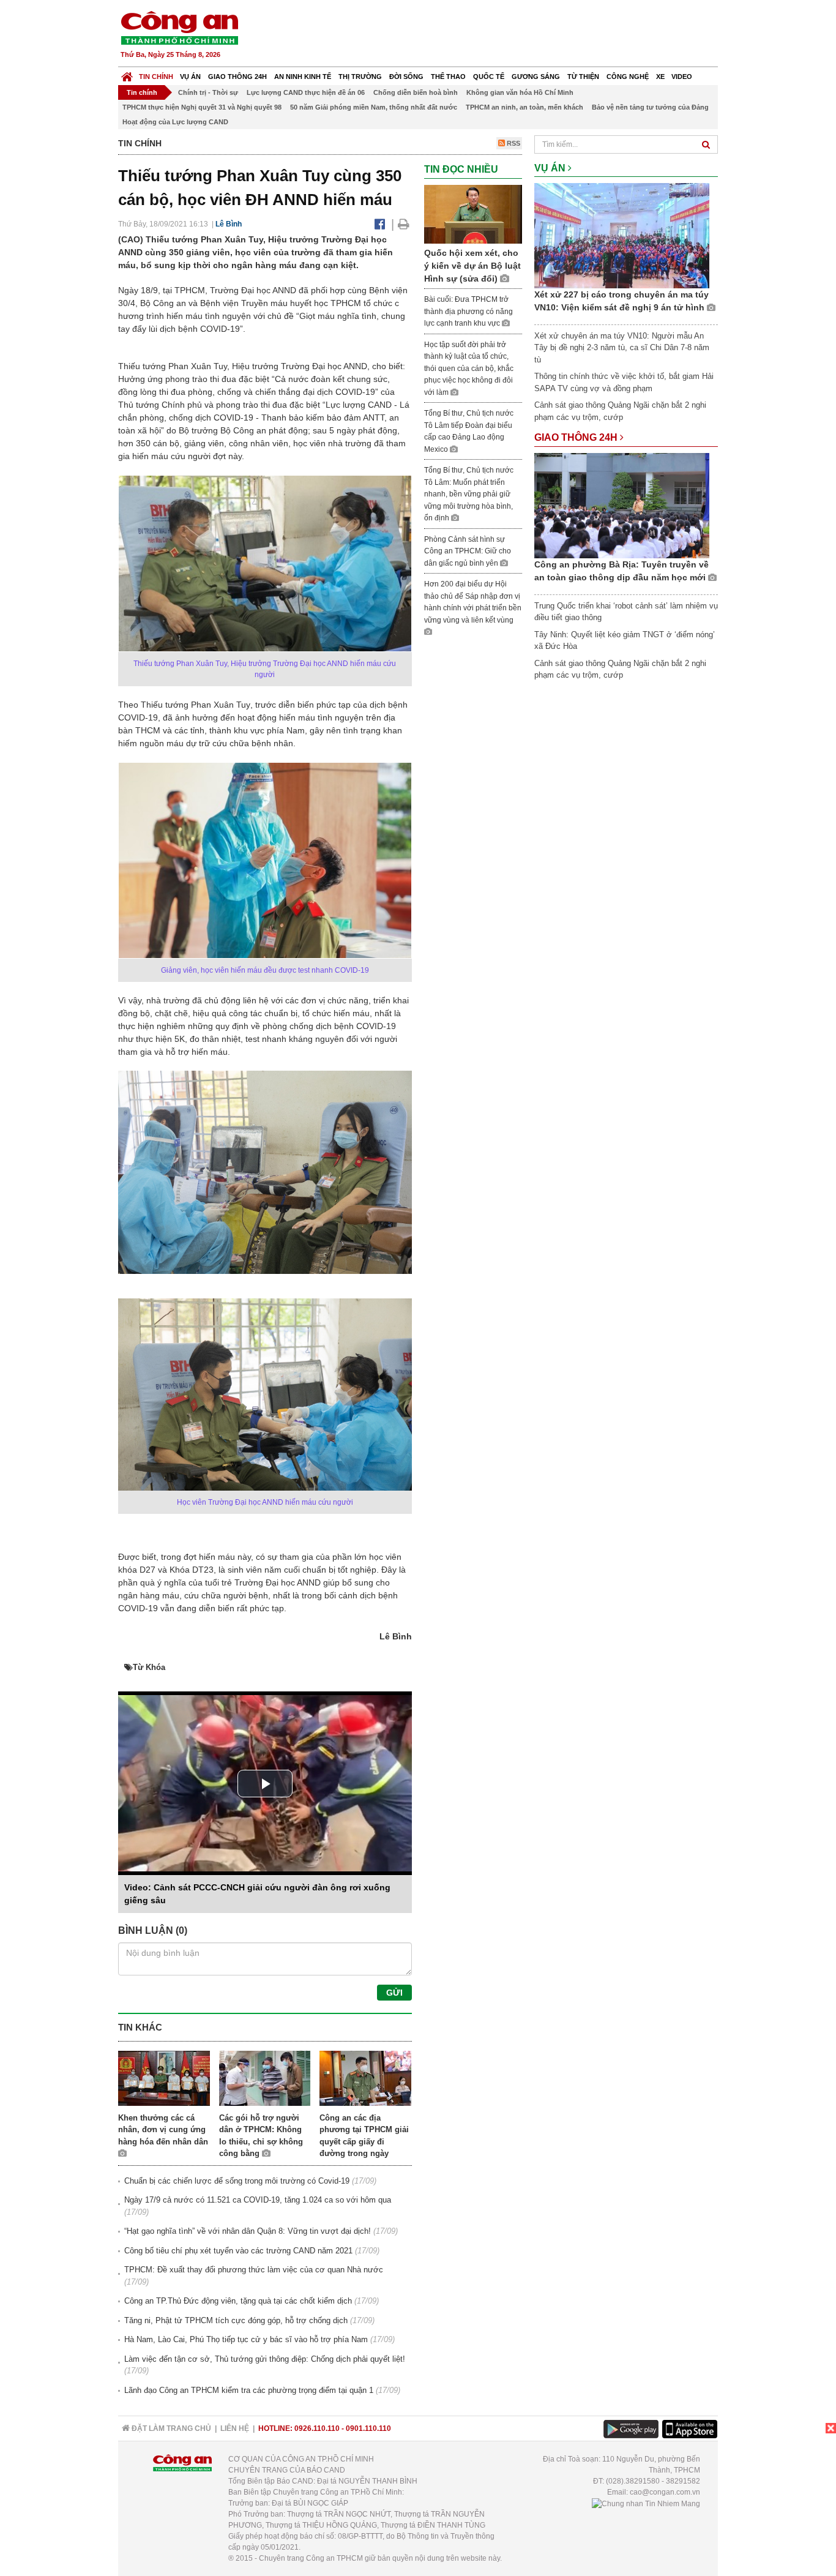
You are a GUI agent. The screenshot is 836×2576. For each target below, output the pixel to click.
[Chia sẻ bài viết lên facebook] (380, 224)
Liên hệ (235, 2428)
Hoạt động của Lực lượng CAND (175, 122)
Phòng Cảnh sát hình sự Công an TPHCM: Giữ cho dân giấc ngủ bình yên (468, 551)
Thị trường (360, 77)
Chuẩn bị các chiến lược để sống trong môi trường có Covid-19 (237, 2181)
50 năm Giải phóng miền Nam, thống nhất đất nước (374, 107)
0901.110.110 (368, 2428)
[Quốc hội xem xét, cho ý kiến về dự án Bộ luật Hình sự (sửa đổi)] (473, 213)
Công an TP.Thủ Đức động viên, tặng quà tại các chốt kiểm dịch (238, 2301)
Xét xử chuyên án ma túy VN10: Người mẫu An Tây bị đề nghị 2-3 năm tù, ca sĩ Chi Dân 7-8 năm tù (622, 348)
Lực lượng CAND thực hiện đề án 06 (306, 92)
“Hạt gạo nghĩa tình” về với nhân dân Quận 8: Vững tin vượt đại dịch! (248, 2231)
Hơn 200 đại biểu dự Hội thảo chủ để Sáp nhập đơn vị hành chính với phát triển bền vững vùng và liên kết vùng (473, 602)
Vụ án (190, 77)
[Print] (404, 224)
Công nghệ (628, 77)
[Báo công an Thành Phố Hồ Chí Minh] (179, 27)
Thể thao (448, 77)
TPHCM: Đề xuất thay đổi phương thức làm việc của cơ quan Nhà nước (254, 2270)
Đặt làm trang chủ (170, 2428)
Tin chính (156, 77)
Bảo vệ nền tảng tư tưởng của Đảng (650, 107)
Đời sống (406, 77)
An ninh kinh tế (303, 77)
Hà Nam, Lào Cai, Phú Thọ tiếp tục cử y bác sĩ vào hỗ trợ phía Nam (246, 2339)
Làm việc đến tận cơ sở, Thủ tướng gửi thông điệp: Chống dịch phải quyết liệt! (265, 2359)
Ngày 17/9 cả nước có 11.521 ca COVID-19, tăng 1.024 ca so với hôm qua (258, 2200)
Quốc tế (489, 77)
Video (682, 77)
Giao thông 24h (237, 77)
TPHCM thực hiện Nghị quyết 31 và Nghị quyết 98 (202, 107)
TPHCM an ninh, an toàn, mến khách (524, 107)
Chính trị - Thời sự (208, 92)
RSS (513, 143)
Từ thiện (583, 77)
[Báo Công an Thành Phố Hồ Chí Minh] (127, 74)
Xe (660, 77)
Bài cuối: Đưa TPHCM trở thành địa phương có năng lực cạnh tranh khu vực (468, 311)
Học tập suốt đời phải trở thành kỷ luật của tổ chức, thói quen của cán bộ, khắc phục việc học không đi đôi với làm (469, 369)
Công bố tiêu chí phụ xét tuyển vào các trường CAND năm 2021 (238, 2251)
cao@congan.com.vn (665, 2492)
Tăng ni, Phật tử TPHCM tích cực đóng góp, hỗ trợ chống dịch (236, 2320)
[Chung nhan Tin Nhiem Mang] (646, 2503)
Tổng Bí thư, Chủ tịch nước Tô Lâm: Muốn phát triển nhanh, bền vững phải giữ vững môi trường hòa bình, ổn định (469, 494)
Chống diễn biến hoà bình (416, 92)
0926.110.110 (317, 2428)
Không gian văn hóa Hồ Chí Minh (520, 92)
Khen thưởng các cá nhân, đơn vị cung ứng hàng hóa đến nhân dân (163, 2130)
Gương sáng (536, 77)
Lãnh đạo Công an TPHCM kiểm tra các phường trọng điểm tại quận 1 (249, 2390)
